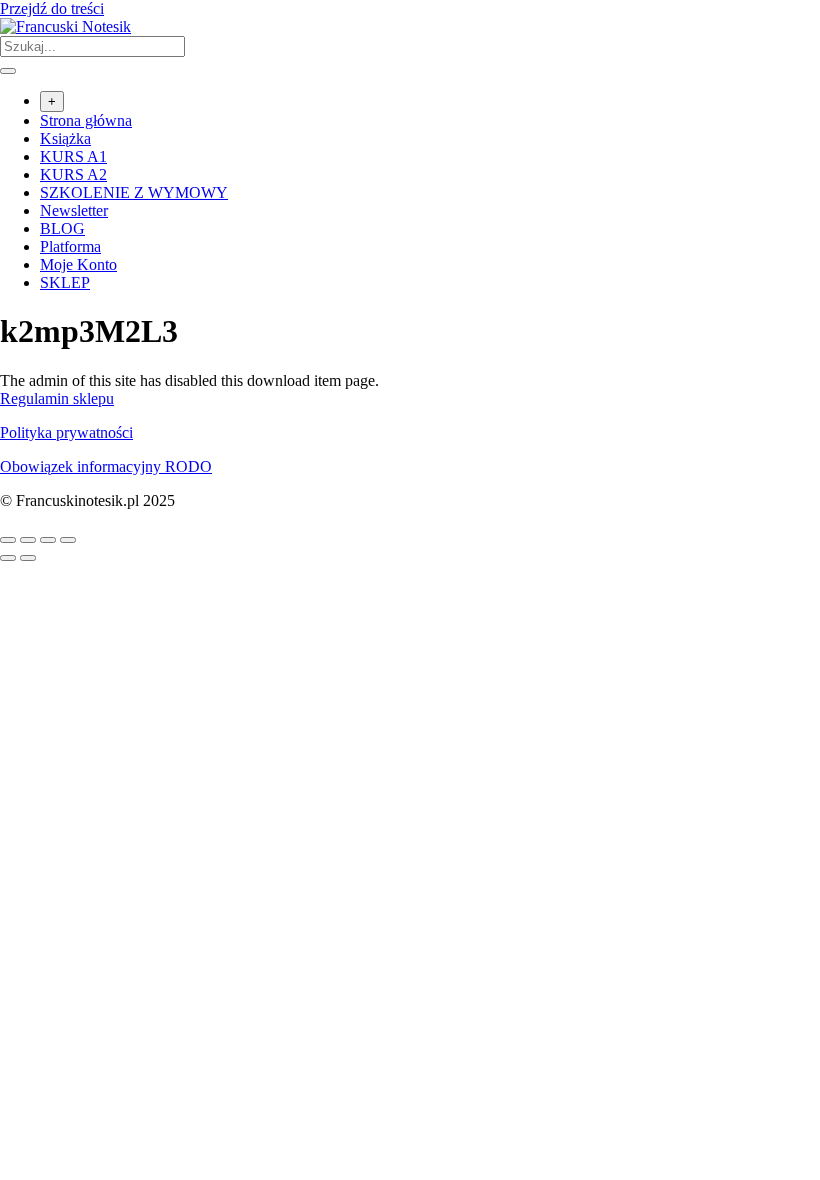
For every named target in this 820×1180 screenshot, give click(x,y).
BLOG (62, 228)
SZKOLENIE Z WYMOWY (134, 192)
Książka (65, 138)
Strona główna (86, 120)
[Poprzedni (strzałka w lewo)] (8, 558)
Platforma (70, 246)
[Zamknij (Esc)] (68, 540)
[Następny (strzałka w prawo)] (28, 558)
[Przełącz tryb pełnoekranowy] (28, 540)
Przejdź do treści (52, 8)
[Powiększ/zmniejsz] (8, 540)
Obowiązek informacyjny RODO (106, 466)
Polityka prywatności (66, 432)
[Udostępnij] (48, 540)
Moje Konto (78, 264)
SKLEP (65, 282)
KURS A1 (73, 156)
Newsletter (74, 210)
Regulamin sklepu (57, 398)
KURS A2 (73, 174)
